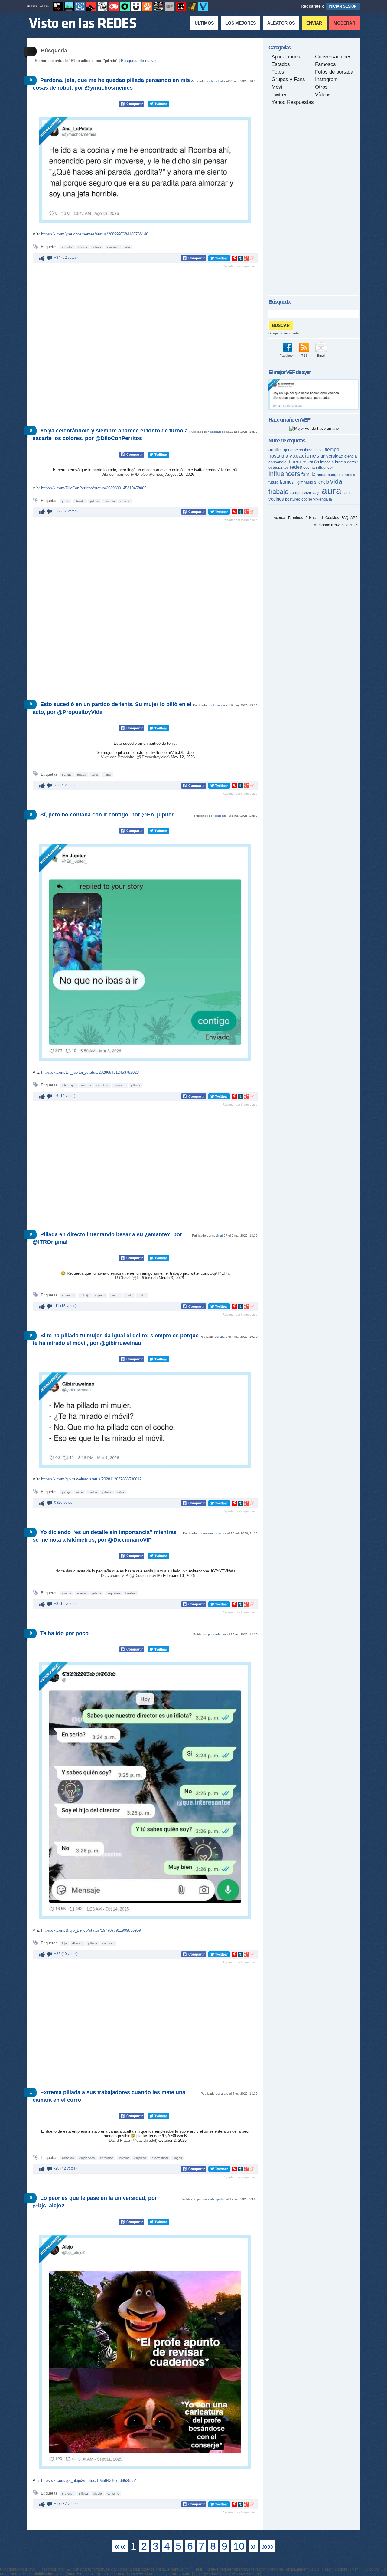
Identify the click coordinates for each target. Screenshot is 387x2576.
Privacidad (314, 518)
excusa (86, 1085)
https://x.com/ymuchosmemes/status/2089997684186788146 (95, 234)
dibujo (98, 2494)
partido (67, 775)
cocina (83, 247)
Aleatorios (281, 23)
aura (332, 491)
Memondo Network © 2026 (336, 525)
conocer (108, 1943)
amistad (120, 1085)
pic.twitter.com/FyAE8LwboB (162, 2136)
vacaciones (304, 456)
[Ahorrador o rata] (192, 6)
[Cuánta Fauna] (147, 6)
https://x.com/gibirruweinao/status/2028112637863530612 (91, 1479)
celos (121, 1492)
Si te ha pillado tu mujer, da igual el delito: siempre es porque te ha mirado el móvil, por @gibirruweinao (116, 1339)
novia (129, 1295)
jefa (127, 247)
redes (296, 467)
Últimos (204, 23)
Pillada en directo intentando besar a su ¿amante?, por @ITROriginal (107, 1238)
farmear (288, 482)
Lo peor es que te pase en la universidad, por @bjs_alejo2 (95, 2202)
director (77, 1943)
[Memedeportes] (80, 6)
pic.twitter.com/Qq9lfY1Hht (206, 1273)
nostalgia (278, 456)
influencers (284, 474)
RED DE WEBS (38, 6)
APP (354, 518)
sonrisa (82, 1593)
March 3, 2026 (171, 1278)
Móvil (278, 87)
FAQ (345, 518)
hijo (64, 1943)
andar (322, 475)
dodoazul (221, 816)
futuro (273, 482)
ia (330, 499)
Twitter (279, 95)
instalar (124, 2158)
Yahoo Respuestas (293, 102)
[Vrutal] (114, 6)
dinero (294, 462)
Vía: (37, 234)
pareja (66, 1492)
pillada (95, 501)
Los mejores (241, 23)
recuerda (68, 1295)
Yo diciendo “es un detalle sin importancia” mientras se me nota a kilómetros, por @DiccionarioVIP (105, 1536)
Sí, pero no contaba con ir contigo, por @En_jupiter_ (108, 815)
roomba (67, 247)
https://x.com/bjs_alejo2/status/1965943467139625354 (89, 2481)
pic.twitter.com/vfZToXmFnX (213, 470)
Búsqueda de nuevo (138, 61)
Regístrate (311, 6)
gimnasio (305, 482)
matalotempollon (214, 2199)
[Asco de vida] (58, 6)
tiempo (332, 450)
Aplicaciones (286, 57)
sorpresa (348, 475)
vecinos (276, 499)
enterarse (107, 2158)
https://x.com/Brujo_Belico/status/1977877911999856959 (91, 1930)
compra (296, 493)
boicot (319, 450)
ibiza (308, 450)
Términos (295, 518)
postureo (293, 499)
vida (336, 481)
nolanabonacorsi (215, 1533)
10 (239, 2546)
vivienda (320, 499)
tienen (115, 1295)
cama (347, 493)
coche (93, 1492)
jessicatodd (217, 432)
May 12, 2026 (183, 757)
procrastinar (160, 2158)
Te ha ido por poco (64, 1633)
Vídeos (323, 95)
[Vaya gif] (170, 6)
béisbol (130, 1593)
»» (268, 2546)
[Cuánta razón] (69, 6)
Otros (321, 87)
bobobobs (218, 81)
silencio (322, 482)
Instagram (326, 79)
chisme (125, 501)
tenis (95, 775)
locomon (219, 705)
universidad (332, 456)
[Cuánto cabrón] (102, 6)
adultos (276, 450)
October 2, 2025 (172, 2140)
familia (309, 474)
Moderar (344, 23)
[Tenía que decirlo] (181, 6)
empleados (87, 2158)
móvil (80, 1492)
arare (224, 1337)
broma (340, 462)
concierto (103, 1085)
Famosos (325, 64)
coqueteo (113, 1593)
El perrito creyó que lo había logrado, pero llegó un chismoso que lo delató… (120, 470)
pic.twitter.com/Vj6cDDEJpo (169, 752)
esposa (100, 1295)
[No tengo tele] (158, 6)
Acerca (279, 518)
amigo (142, 1295)
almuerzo (113, 247)
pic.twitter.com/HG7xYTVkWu (209, 1571)
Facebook (287, 356)
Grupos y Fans (288, 79)
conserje (113, 2494)
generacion (293, 450)
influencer (324, 467)
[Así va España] (91, 6)
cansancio (277, 462)
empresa (140, 2158)
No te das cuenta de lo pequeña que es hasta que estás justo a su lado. (119, 1571)
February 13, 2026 (179, 1576)
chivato (80, 501)
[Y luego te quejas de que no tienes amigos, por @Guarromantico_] (314, 409)
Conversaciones (333, 57)
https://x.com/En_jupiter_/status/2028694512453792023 (90, 1072)
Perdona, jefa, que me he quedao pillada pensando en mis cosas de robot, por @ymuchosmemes (111, 84)
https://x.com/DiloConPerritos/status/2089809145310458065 (94, 488)
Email (321, 356)
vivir (307, 493)
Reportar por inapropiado (240, 266)
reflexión (311, 462)
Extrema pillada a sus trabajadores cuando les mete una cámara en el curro (109, 2096)
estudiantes (279, 467)
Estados (281, 64)
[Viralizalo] (203, 6)
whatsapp (69, 1085)
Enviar (314, 23)
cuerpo (334, 475)
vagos (178, 2158)
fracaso (110, 501)
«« (120, 2546)
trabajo (85, 1295)
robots (97, 247)
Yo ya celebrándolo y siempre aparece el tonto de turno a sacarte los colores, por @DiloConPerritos (110, 434)
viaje (316, 493)
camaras (68, 2158)
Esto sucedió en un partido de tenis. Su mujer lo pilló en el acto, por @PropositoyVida (112, 708)
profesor (68, 2494)
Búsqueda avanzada (284, 333)
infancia (327, 462)
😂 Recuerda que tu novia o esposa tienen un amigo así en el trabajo (122, 1273)
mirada (67, 1593)
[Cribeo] (125, 6)
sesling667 (220, 1235)
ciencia (351, 456)
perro (66, 501)
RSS (304, 356)
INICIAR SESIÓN (343, 6)
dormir (353, 462)
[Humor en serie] (136, 6)
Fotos (278, 72)
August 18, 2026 (180, 474)
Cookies (332, 518)
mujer (107, 775)
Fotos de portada (334, 72)
